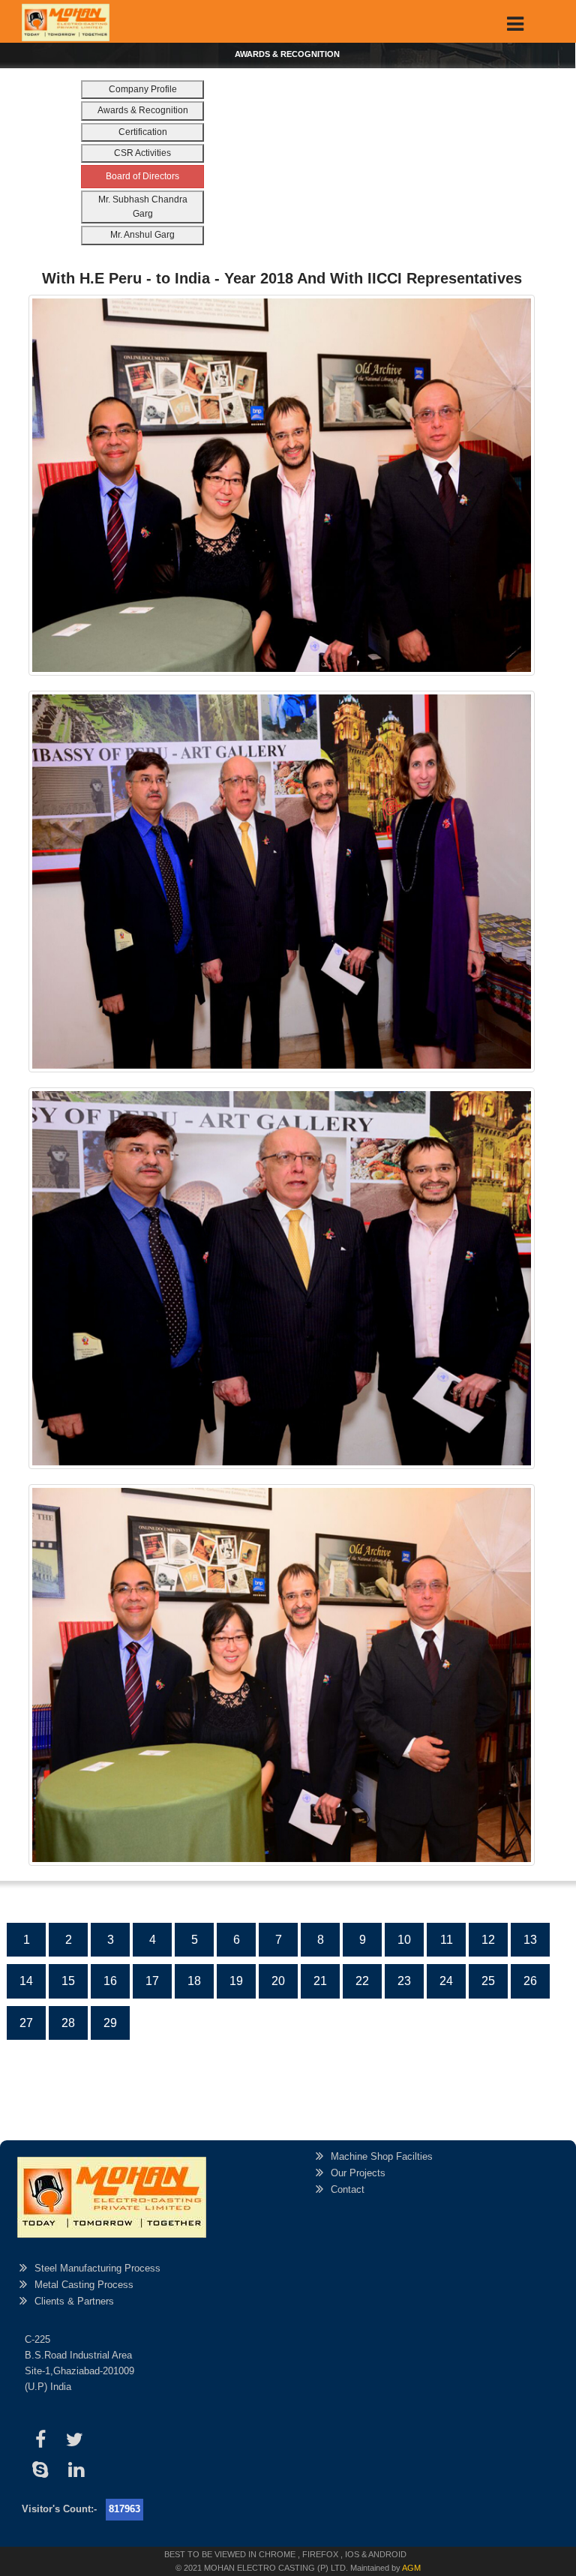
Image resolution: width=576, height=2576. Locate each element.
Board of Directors (142, 176)
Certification (143, 132)
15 (68, 1981)
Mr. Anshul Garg (142, 235)
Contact (348, 2189)
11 (447, 1940)
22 (362, 1981)
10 (404, 1940)
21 (320, 1981)
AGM (411, 2568)
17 (152, 1981)
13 (530, 1940)
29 (110, 2023)
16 (110, 1981)
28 (68, 2023)
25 (488, 1981)
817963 (124, 2509)
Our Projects (358, 2173)
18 (194, 1981)
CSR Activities (142, 153)
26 (530, 1981)
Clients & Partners (74, 2301)
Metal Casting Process (84, 2285)
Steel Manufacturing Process (97, 2268)
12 (488, 1940)
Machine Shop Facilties (382, 2156)
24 (446, 1981)
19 (236, 1981)
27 (26, 2023)
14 (26, 1981)
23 (404, 1981)
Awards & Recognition (143, 110)
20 (278, 1981)
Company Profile (143, 89)
